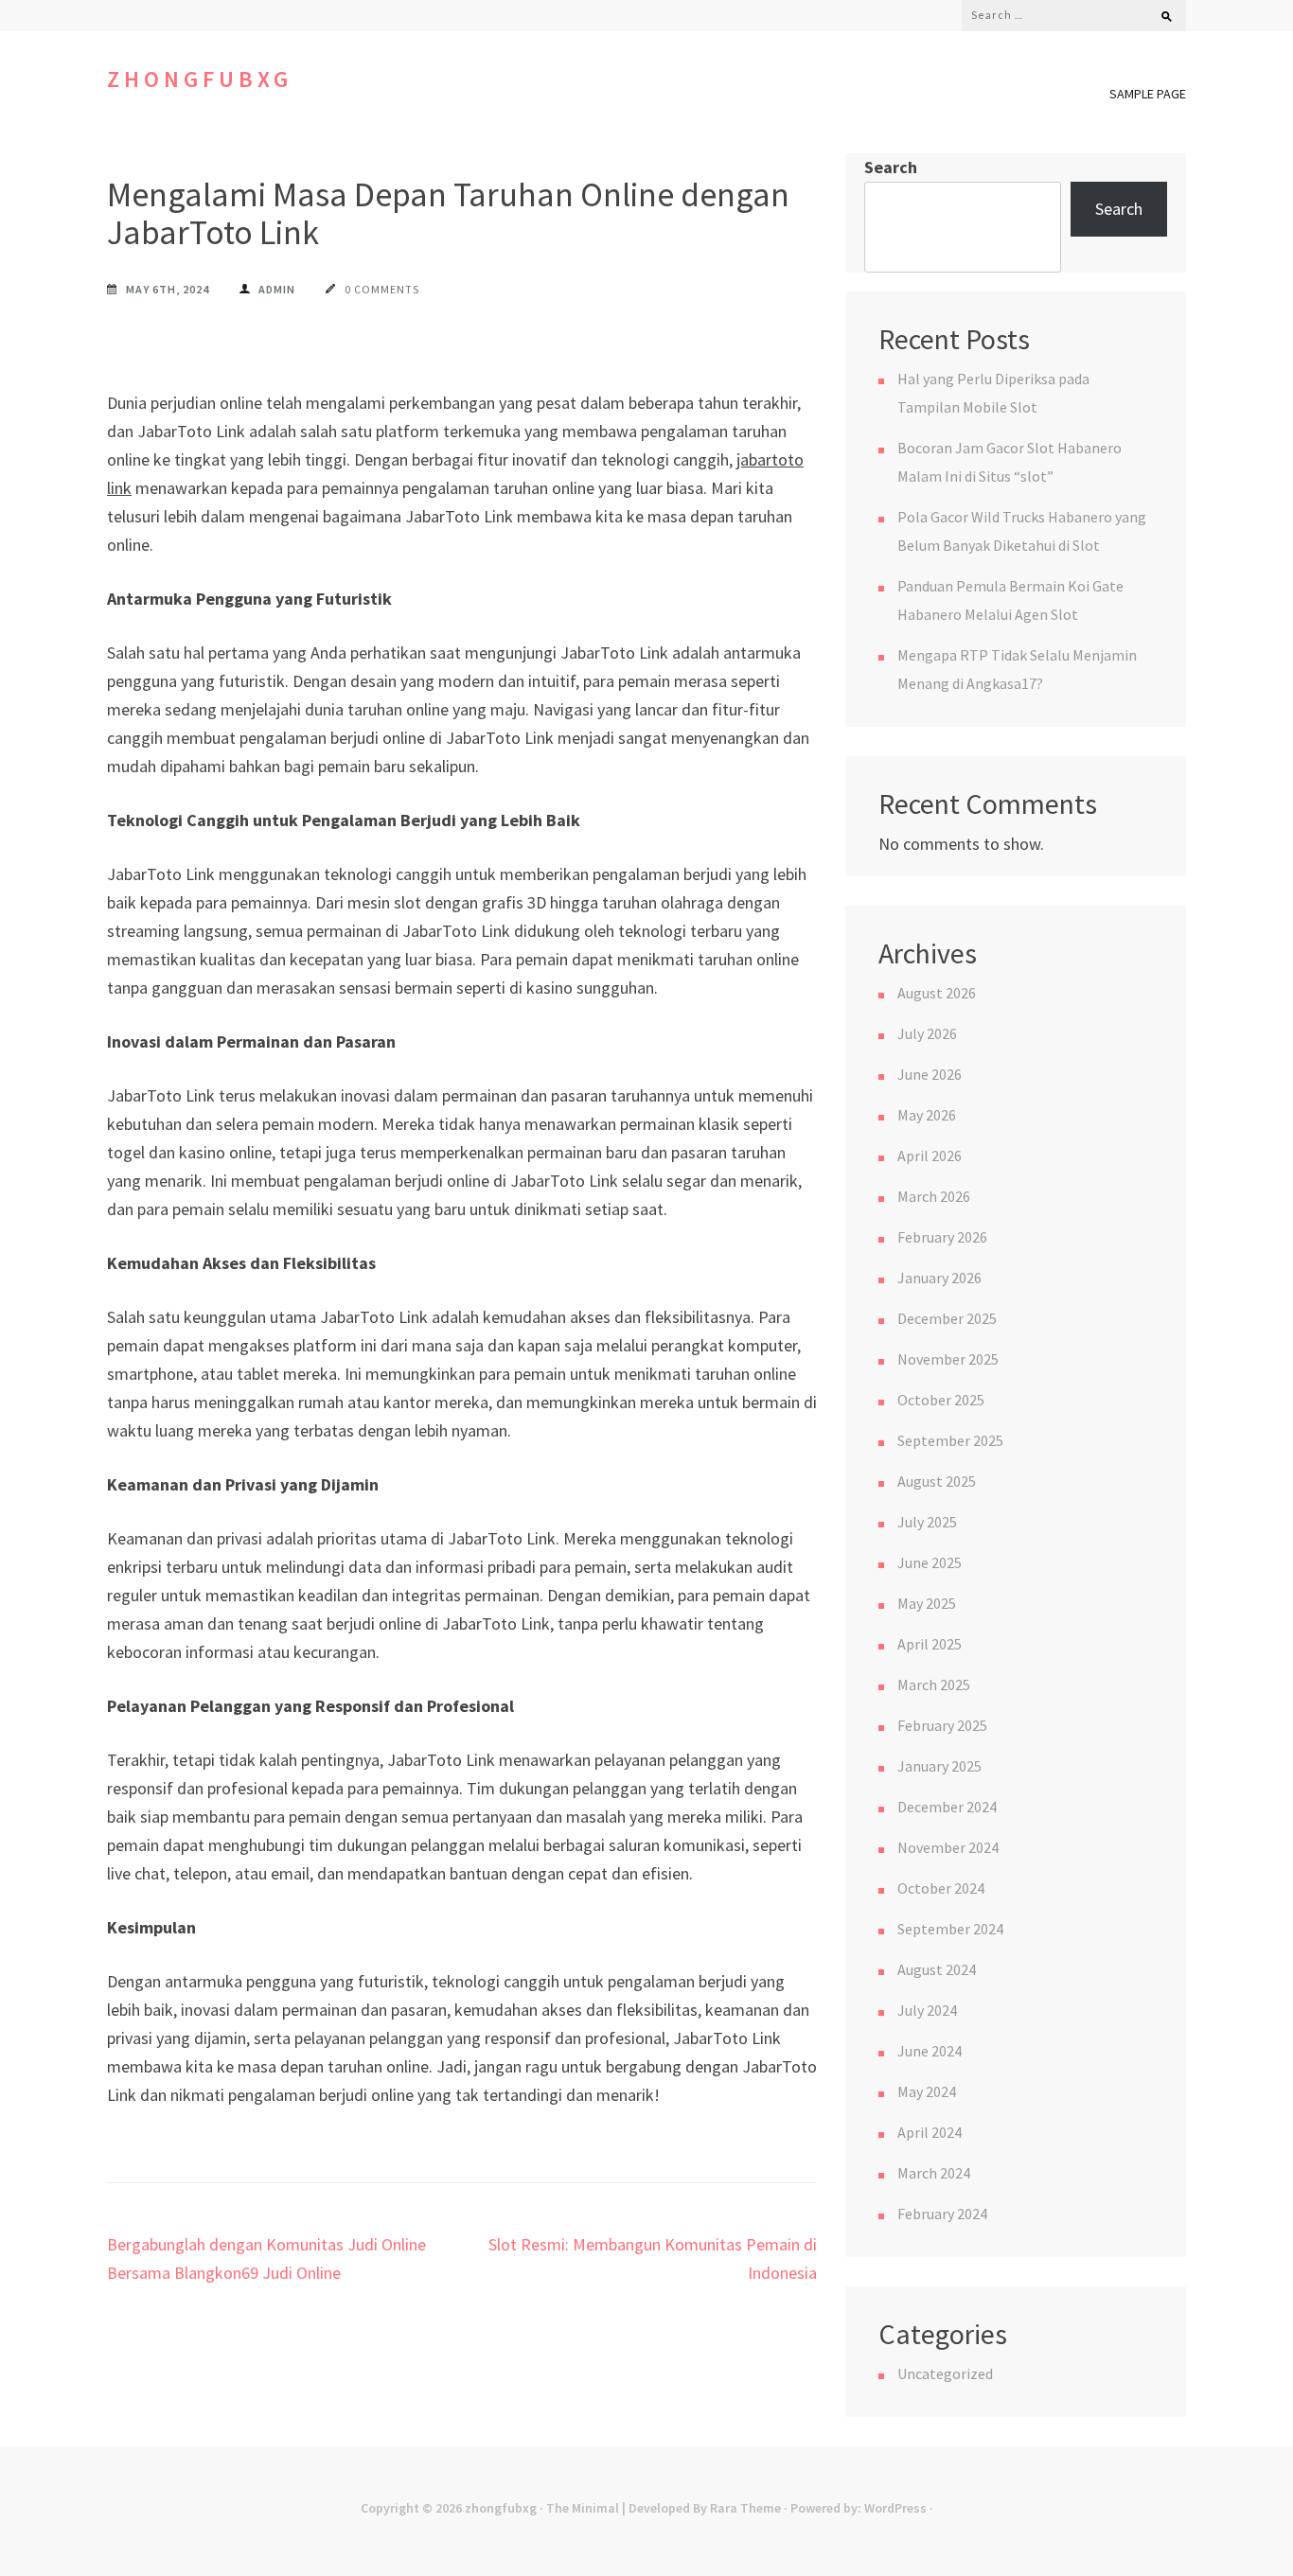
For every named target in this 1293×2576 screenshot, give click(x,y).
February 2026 (942, 1237)
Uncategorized (945, 2373)
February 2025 (942, 1725)
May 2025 (927, 1603)
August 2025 (937, 1481)
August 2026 (937, 993)
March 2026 (934, 1196)
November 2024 (948, 1847)
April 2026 (930, 1156)
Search (891, 167)
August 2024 (937, 1969)
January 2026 (939, 1278)
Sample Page (1148, 94)
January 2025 (939, 1766)
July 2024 (927, 2010)
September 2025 (950, 1440)
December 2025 (947, 1318)
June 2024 (930, 2051)
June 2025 (930, 1562)
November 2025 (948, 1359)
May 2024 (927, 2091)
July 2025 (927, 1522)
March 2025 (934, 1685)
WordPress (895, 2508)
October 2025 (941, 1400)
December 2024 (947, 1807)
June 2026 (930, 1074)
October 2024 (941, 1888)
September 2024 (950, 1929)
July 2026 (927, 1033)
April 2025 (930, 1644)
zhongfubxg (200, 79)
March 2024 (934, 2173)
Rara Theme (745, 2508)
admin (277, 289)
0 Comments (382, 289)
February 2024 (942, 2214)
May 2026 (927, 1115)
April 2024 (930, 2132)
